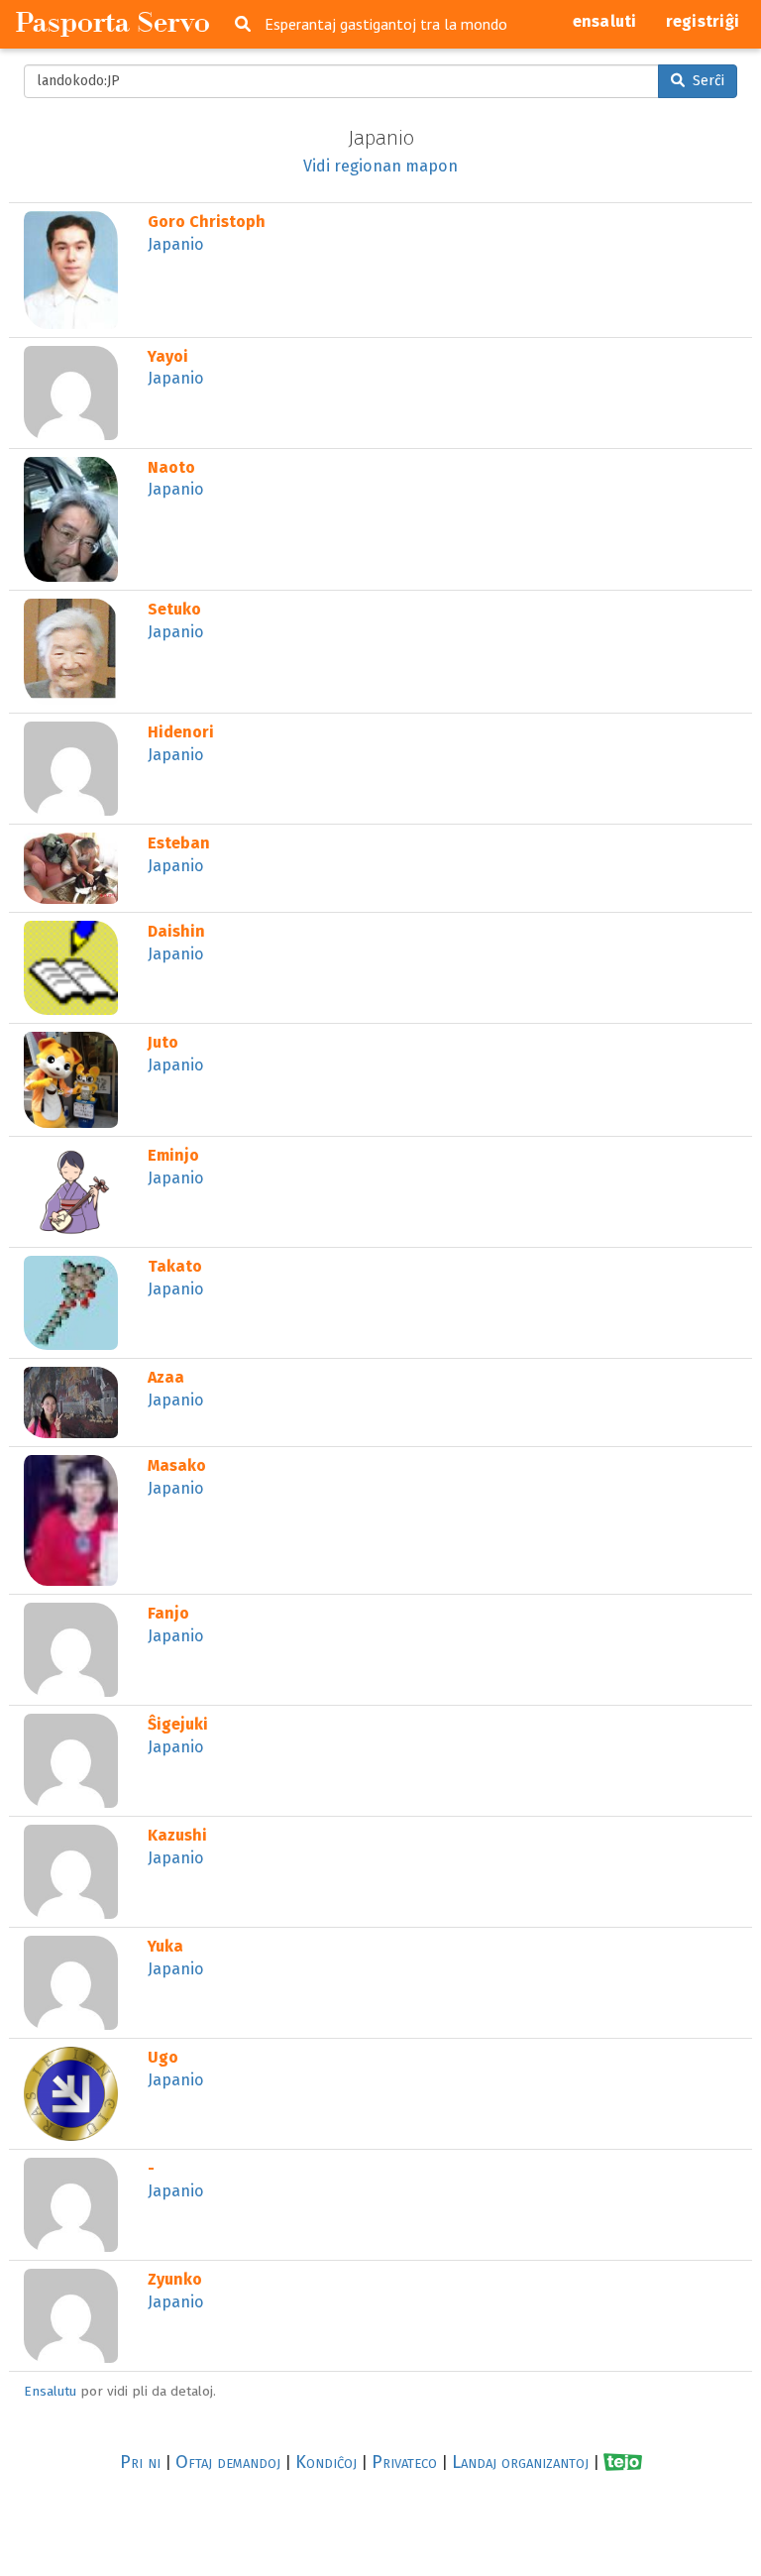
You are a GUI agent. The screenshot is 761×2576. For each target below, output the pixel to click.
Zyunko (175, 2279)
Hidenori (181, 732)
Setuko (174, 609)
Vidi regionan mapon (380, 166)
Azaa (166, 1377)
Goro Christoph (207, 222)
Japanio (175, 244)
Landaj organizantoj (520, 2462)
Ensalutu (50, 2391)
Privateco (404, 2462)
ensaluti (605, 21)
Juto (163, 1042)
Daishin (176, 931)
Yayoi (168, 356)
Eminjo (173, 1155)
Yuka (165, 1946)
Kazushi (177, 1835)
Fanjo (168, 1613)
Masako (177, 1465)
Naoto (171, 467)
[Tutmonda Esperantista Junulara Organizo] (623, 2463)
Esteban (179, 843)
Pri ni (140, 2462)
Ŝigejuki (178, 1724)
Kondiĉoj (326, 2462)
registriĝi (703, 21)
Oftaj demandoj (228, 2462)
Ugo (163, 2057)
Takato (175, 1266)
